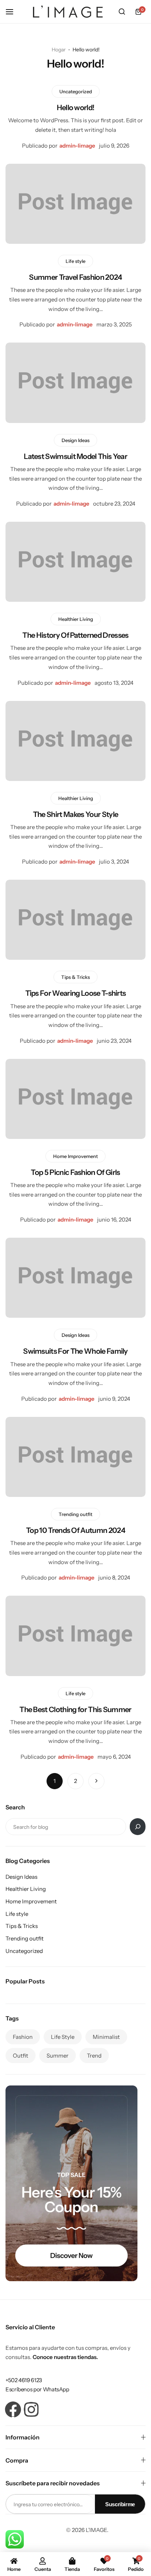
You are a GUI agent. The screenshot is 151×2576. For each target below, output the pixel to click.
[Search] (138, 1827)
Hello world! (76, 108)
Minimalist (106, 2037)
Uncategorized (76, 91)
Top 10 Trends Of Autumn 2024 (75, 1530)
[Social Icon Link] (13, 2409)
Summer (58, 2056)
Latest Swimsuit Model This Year (75, 456)
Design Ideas (75, 440)
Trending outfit (75, 1514)
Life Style (63, 2037)
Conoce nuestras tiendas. (65, 2357)
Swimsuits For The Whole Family (75, 1351)
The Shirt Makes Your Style (75, 814)
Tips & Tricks (75, 977)
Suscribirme (120, 2504)
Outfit (21, 2056)
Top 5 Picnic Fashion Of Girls (75, 1172)
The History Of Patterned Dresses (75, 635)
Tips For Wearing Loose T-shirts (76, 993)
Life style (75, 261)
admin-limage (77, 146)
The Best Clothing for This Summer (75, 1710)
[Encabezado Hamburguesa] (13, 12)
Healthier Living (76, 619)
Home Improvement (75, 1156)
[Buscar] (122, 12)
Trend (94, 2056)
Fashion (23, 2037)
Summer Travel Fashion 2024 (75, 277)
